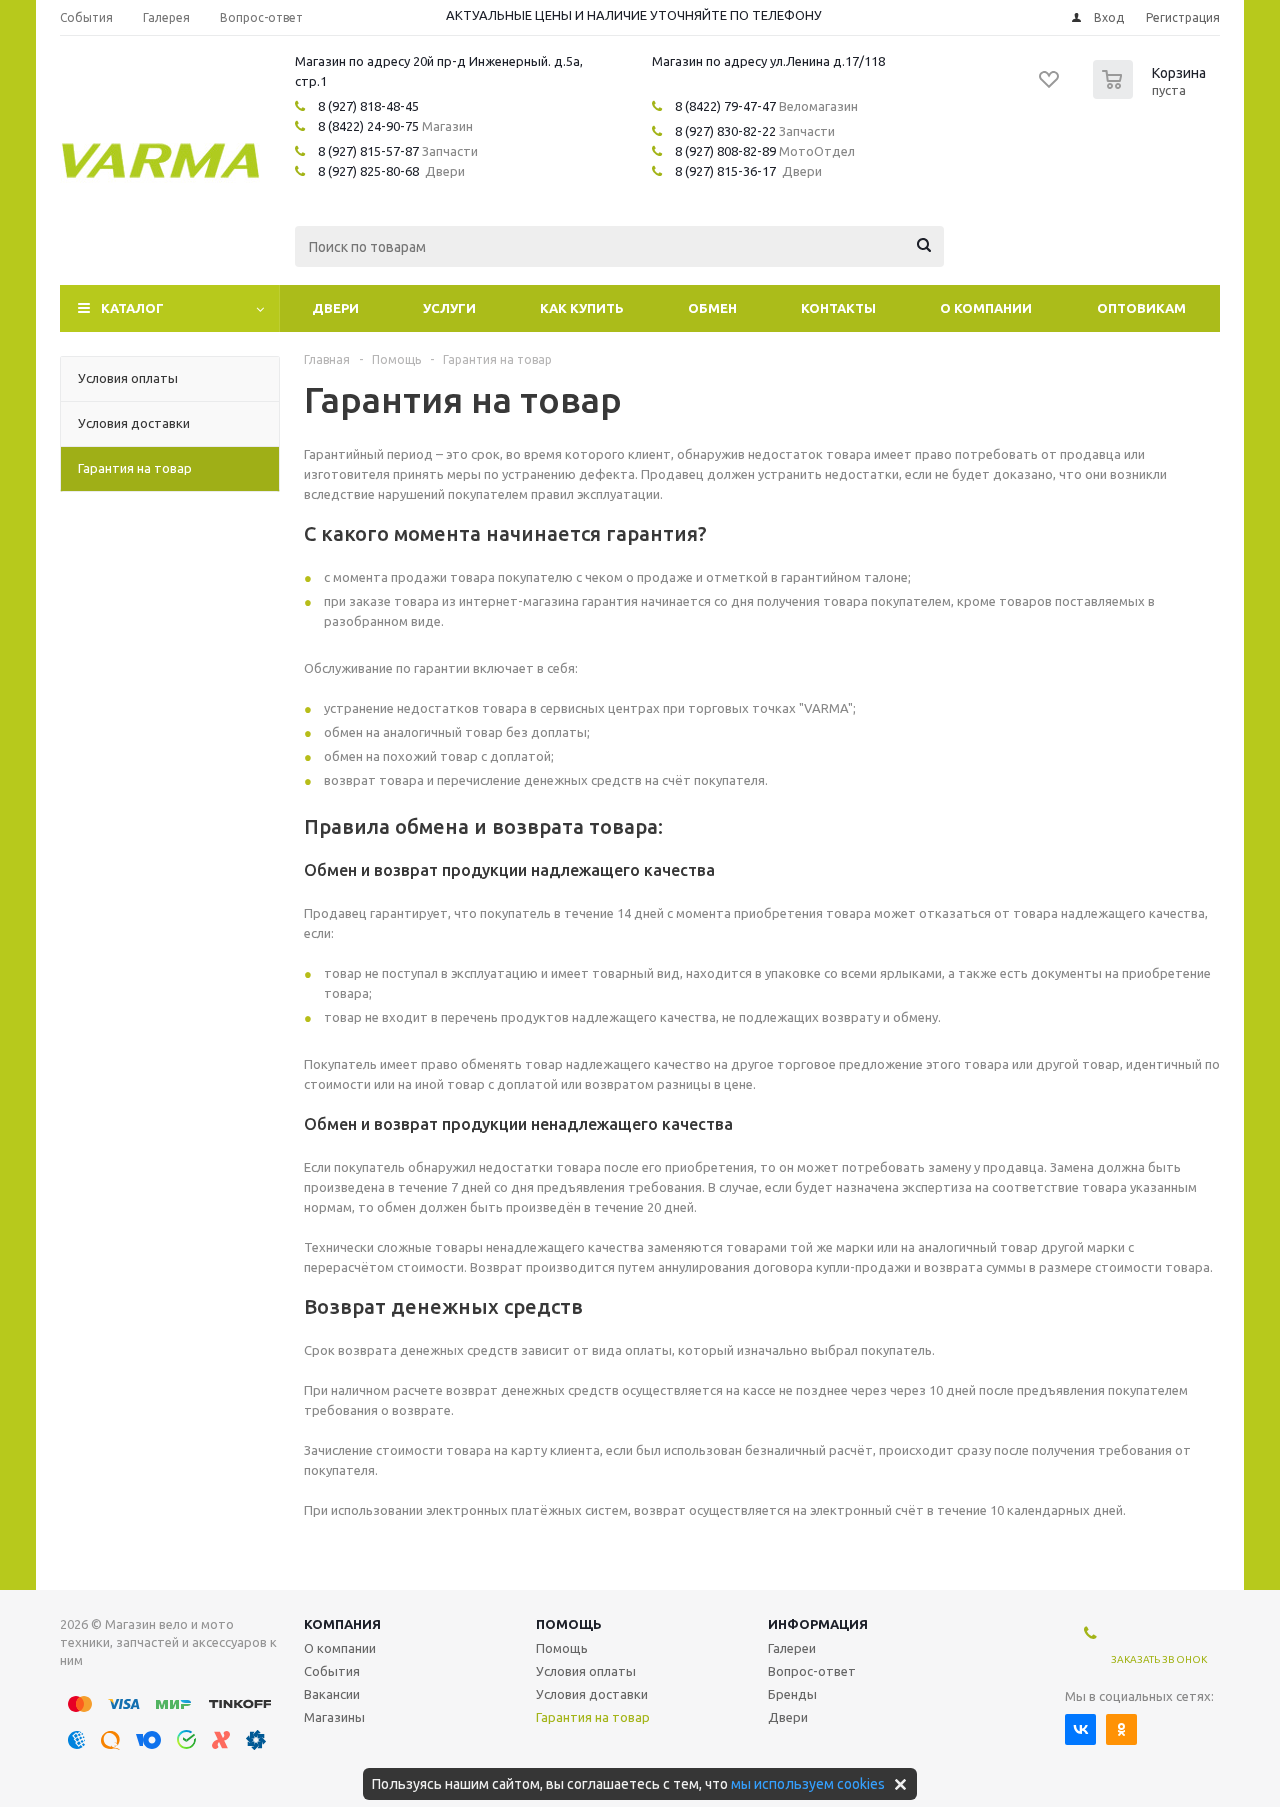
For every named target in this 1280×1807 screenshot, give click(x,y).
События (332, 1671)
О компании (986, 308)
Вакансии (332, 1694)
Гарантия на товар (593, 1717)
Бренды (792, 1694)
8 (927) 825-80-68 (368, 171)
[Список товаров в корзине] (1152, 93)
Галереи (792, 1648)
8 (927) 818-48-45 (368, 106)
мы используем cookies (808, 1784)
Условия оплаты (586, 1671)
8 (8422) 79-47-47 (725, 106)
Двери (335, 308)
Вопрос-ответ (812, 1671)
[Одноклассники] (1121, 1729)
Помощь (569, 1624)
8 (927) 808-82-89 (725, 151)
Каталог (132, 308)
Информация (818, 1624)
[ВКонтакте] (1080, 1729)
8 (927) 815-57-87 (368, 151)
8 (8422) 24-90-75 (368, 126)
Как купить (582, 308)
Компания (342, 1624)
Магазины (334, 1717)
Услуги (449, 308)
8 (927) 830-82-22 (725, 131)
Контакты (838, 308)
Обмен (712, 308)
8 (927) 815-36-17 (725, 171)
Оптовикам (1141, 308)
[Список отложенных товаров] (1050, 86)
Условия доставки (592, 1694)
